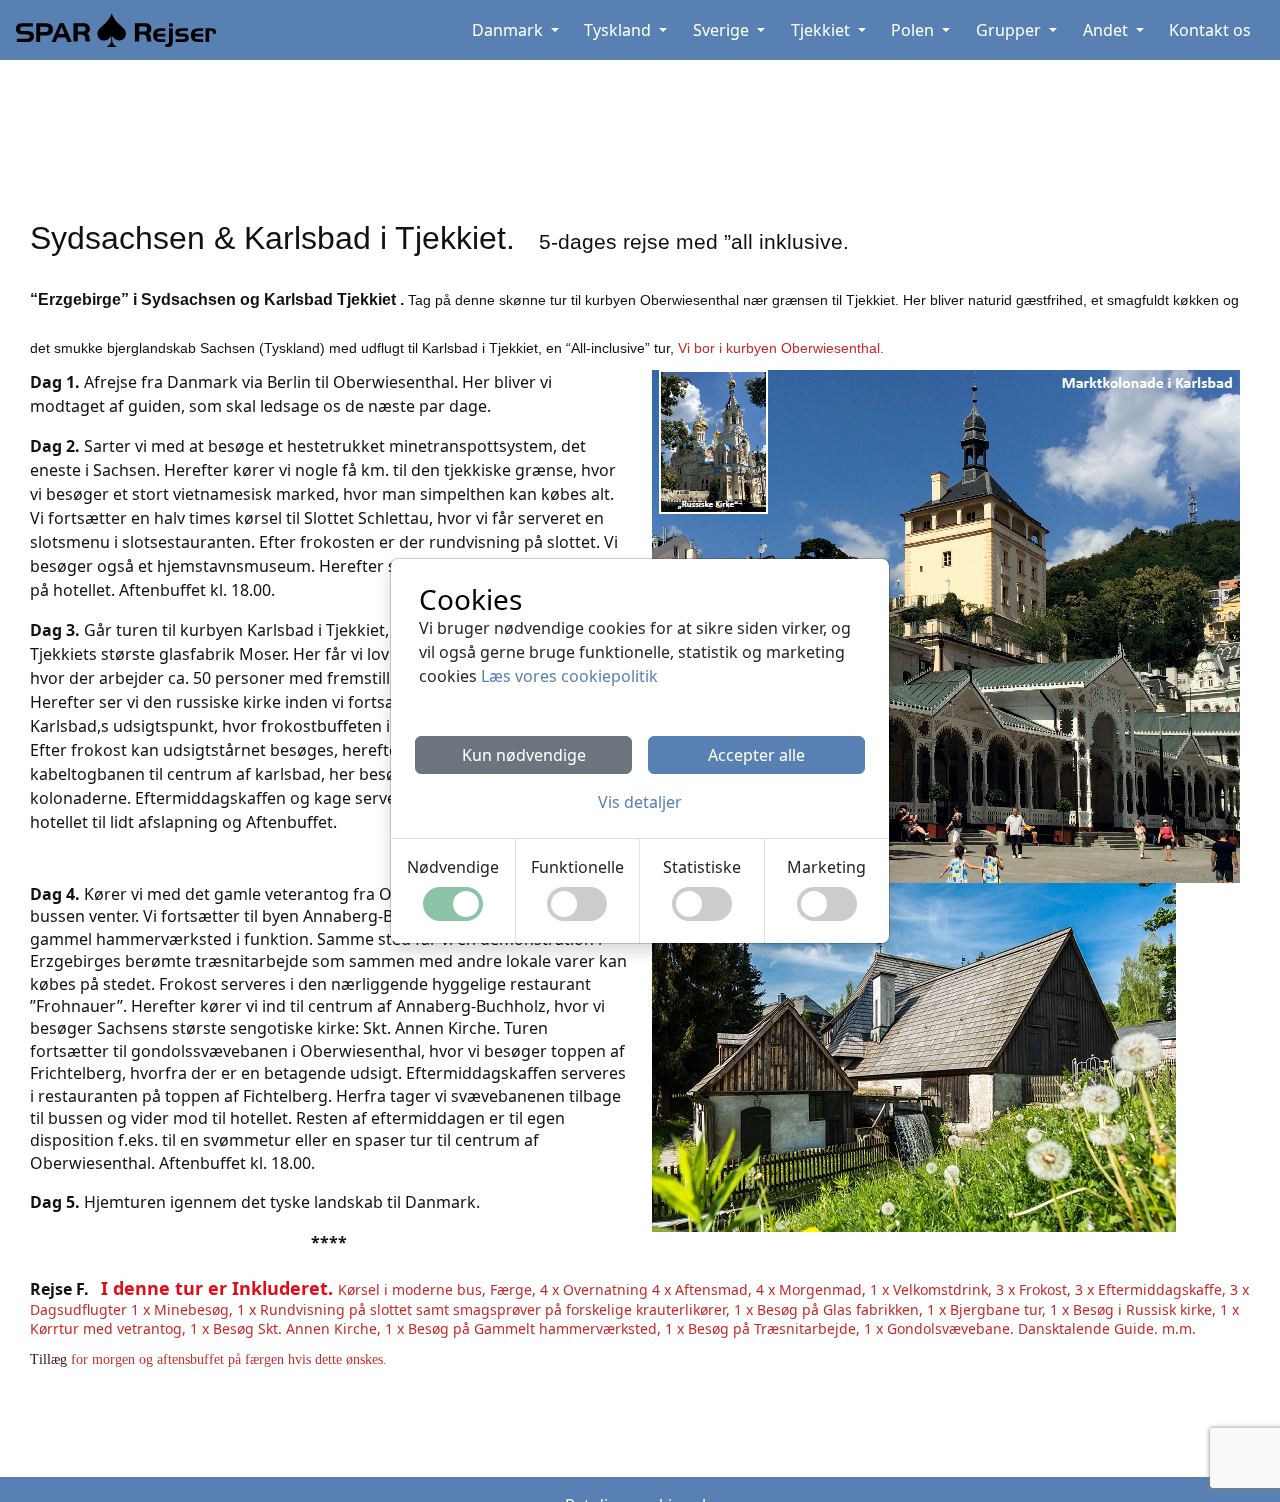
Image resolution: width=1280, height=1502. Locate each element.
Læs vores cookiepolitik (569, 676)
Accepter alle (756, 755)
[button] (640, 802)
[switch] (453, 904)
